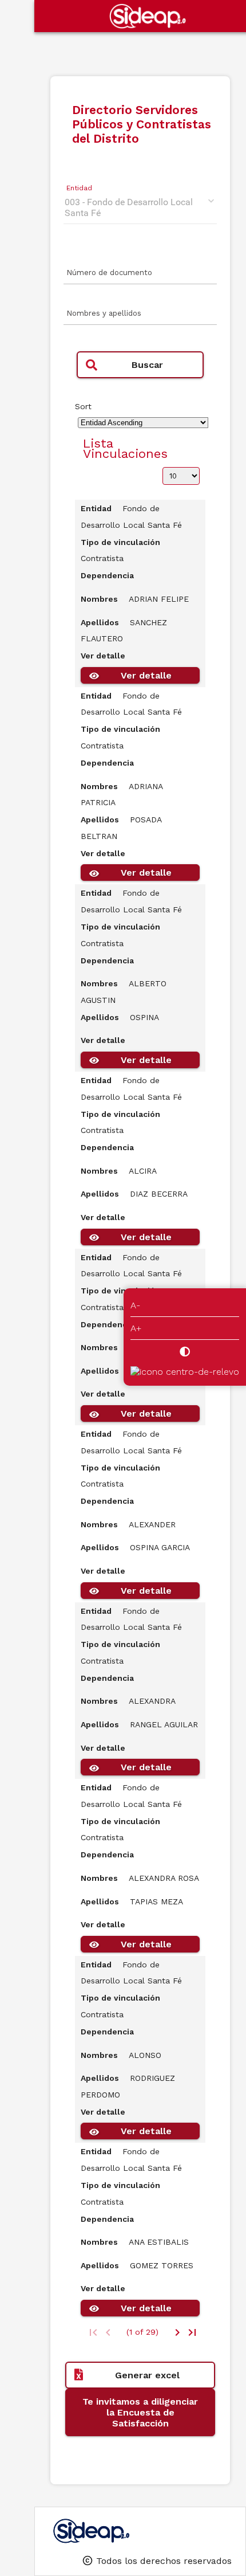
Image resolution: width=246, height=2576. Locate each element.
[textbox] (140, 276)
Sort (83, 406)
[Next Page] (177, 2332)
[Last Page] (192, 2332)
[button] (140, 365)
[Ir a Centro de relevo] (185, 1372)
